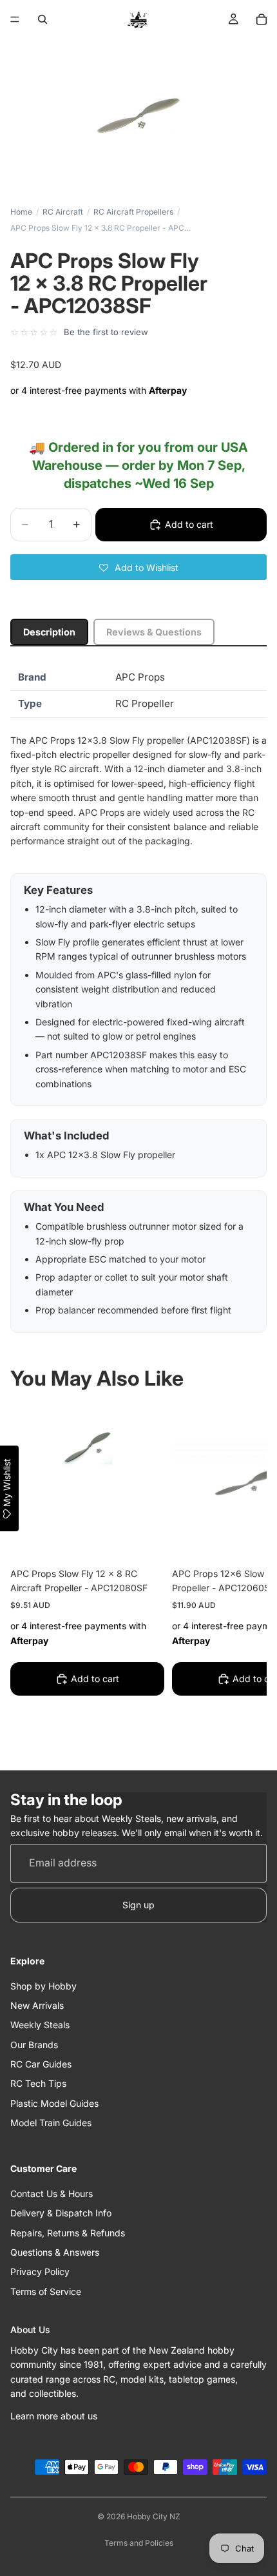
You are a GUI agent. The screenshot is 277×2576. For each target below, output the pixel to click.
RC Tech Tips (38, 2084)
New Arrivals (37, 2005)
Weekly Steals (40, 2025)
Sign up (138, 1905)
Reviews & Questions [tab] (154, 632)
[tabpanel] (138, 999)
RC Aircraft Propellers (133, 212)
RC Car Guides (41, 2064)
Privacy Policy (40, 2272)
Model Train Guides (51, 2123)
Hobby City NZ (154, 2516)
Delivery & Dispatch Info (61, 2213)
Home (21, 212)
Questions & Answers (55, 2252)
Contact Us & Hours (52, 2193)
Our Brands (34, 2045)
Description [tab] (49, 632)
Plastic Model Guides (54, 2103)
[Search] (43, 19)
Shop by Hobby (43, 1986)
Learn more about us (54, 2416)
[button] (138, 567)
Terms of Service (46, 2291)
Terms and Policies (139, 2543)
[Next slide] (242, 1578)
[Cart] (262, 19)
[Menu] (15, 19)
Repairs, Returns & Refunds (68, 2233)
